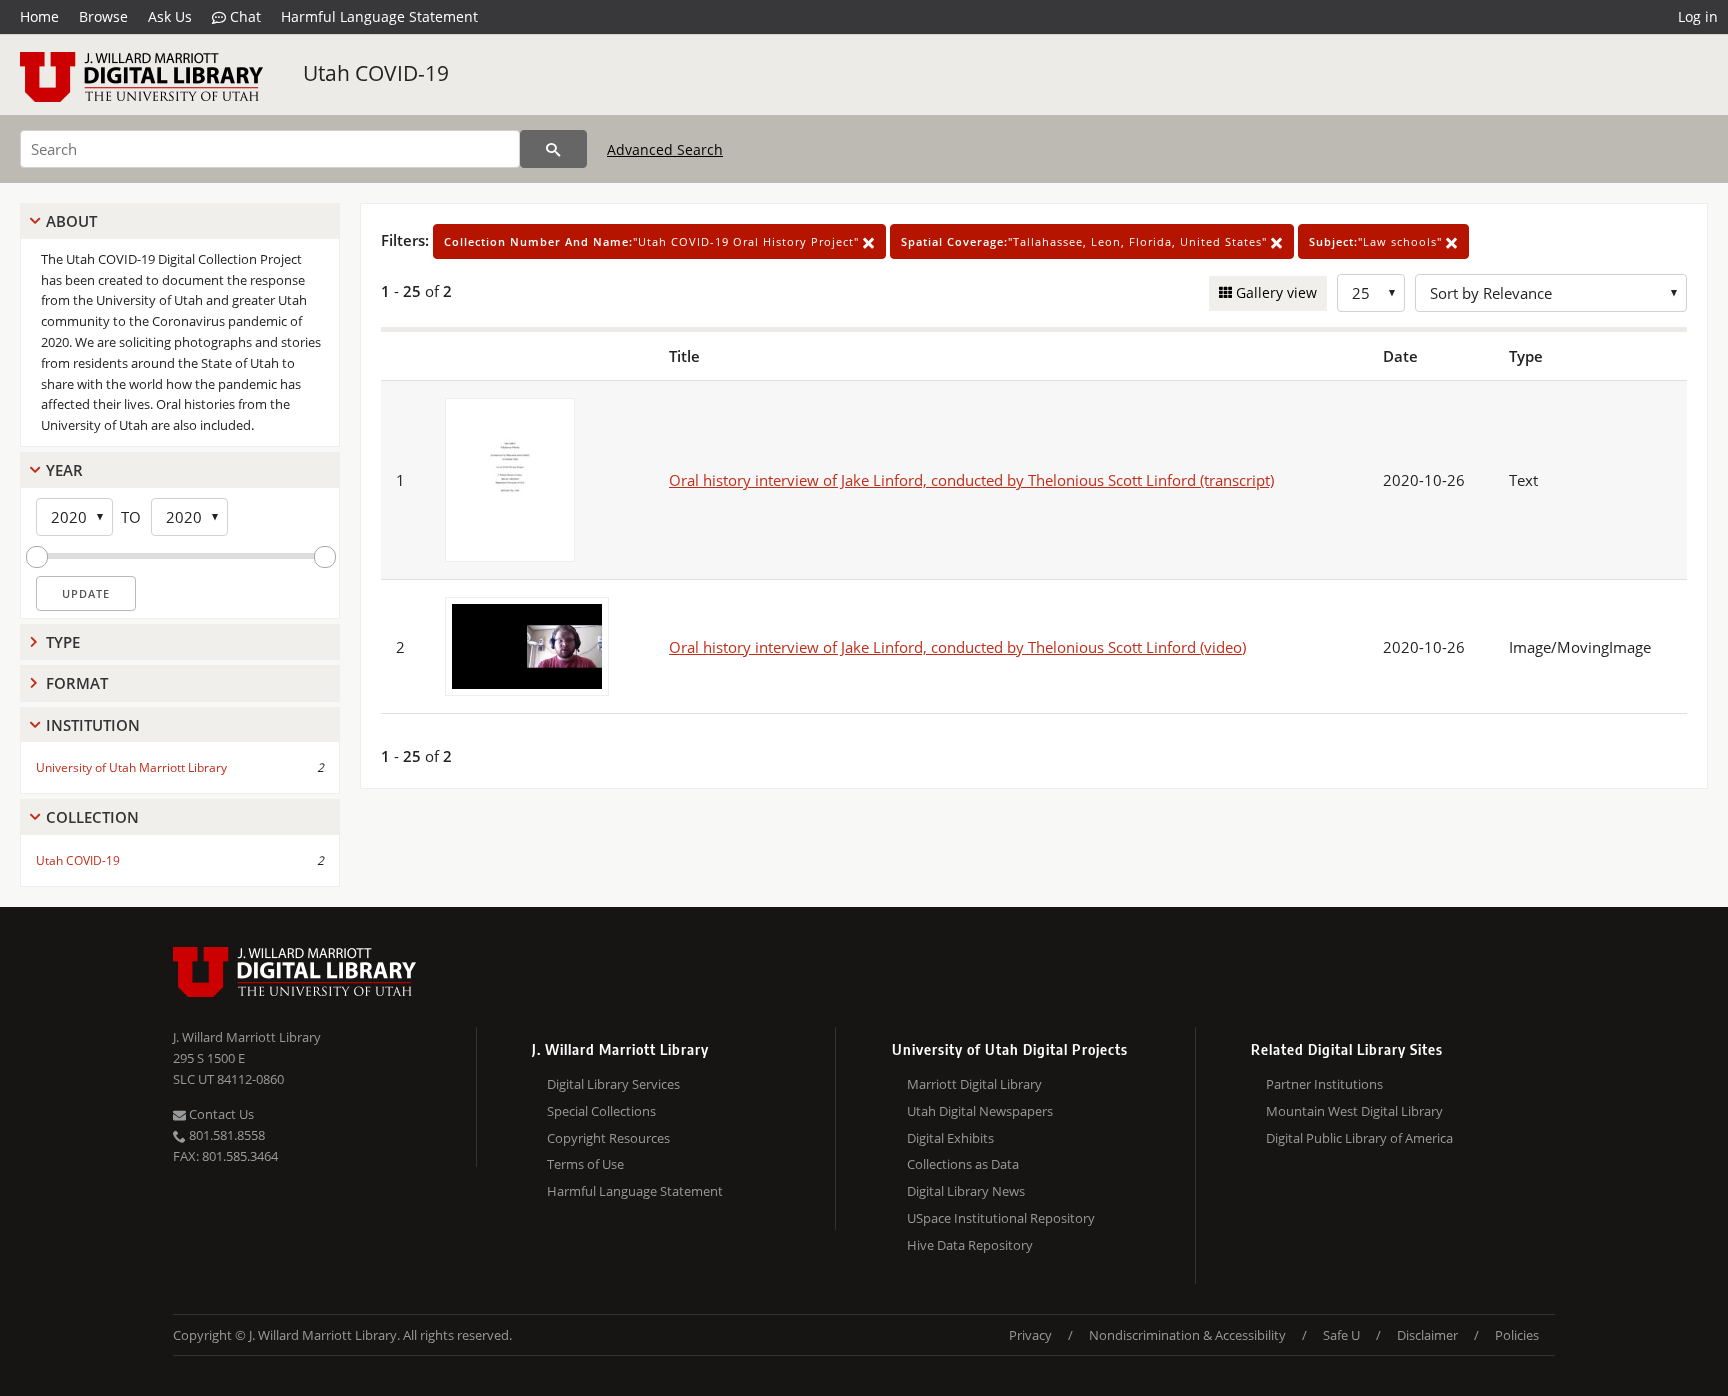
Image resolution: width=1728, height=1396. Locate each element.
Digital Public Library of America (1359, 1138)
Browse (103, 16)
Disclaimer (1427, 1335)
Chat (243, 16)
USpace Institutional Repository (1001, 1218)
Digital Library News (966, 1191)
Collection (92, 817)
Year (64, 470)
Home (39, 16)
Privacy (1030, 1335)
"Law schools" (1377, 241)
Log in (1698, 16)
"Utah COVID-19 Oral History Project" (653, 241)
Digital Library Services (613, 1084)
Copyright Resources (608, 1138)
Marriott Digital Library (974, 1084)
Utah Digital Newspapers (980, 1111)
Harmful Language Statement (379, 16)
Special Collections (601, 1111)
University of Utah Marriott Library (131, 767)
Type (63, 642)
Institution (93, 725)
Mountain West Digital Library (1354, 1111)
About (71, 221)
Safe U (1341, 1335)
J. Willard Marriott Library (247, 1037)
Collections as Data (963, 1164)
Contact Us (220, 1114)
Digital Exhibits (950, 1138)
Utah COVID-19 (376, 73)
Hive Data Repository (970, 1245)
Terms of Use (585, 1164)
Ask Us (170, 16)
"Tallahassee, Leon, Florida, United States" (1086, 241)
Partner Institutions (1324, 1084)
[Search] (553, 149)
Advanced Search (665, 149)
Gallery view (1274, 292)
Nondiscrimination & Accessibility (1187, 1335)
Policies (1517, 1335)
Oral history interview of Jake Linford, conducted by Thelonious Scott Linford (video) (957, 647)
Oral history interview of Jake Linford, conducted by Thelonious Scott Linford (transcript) (971, 480)
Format (77, 683)
